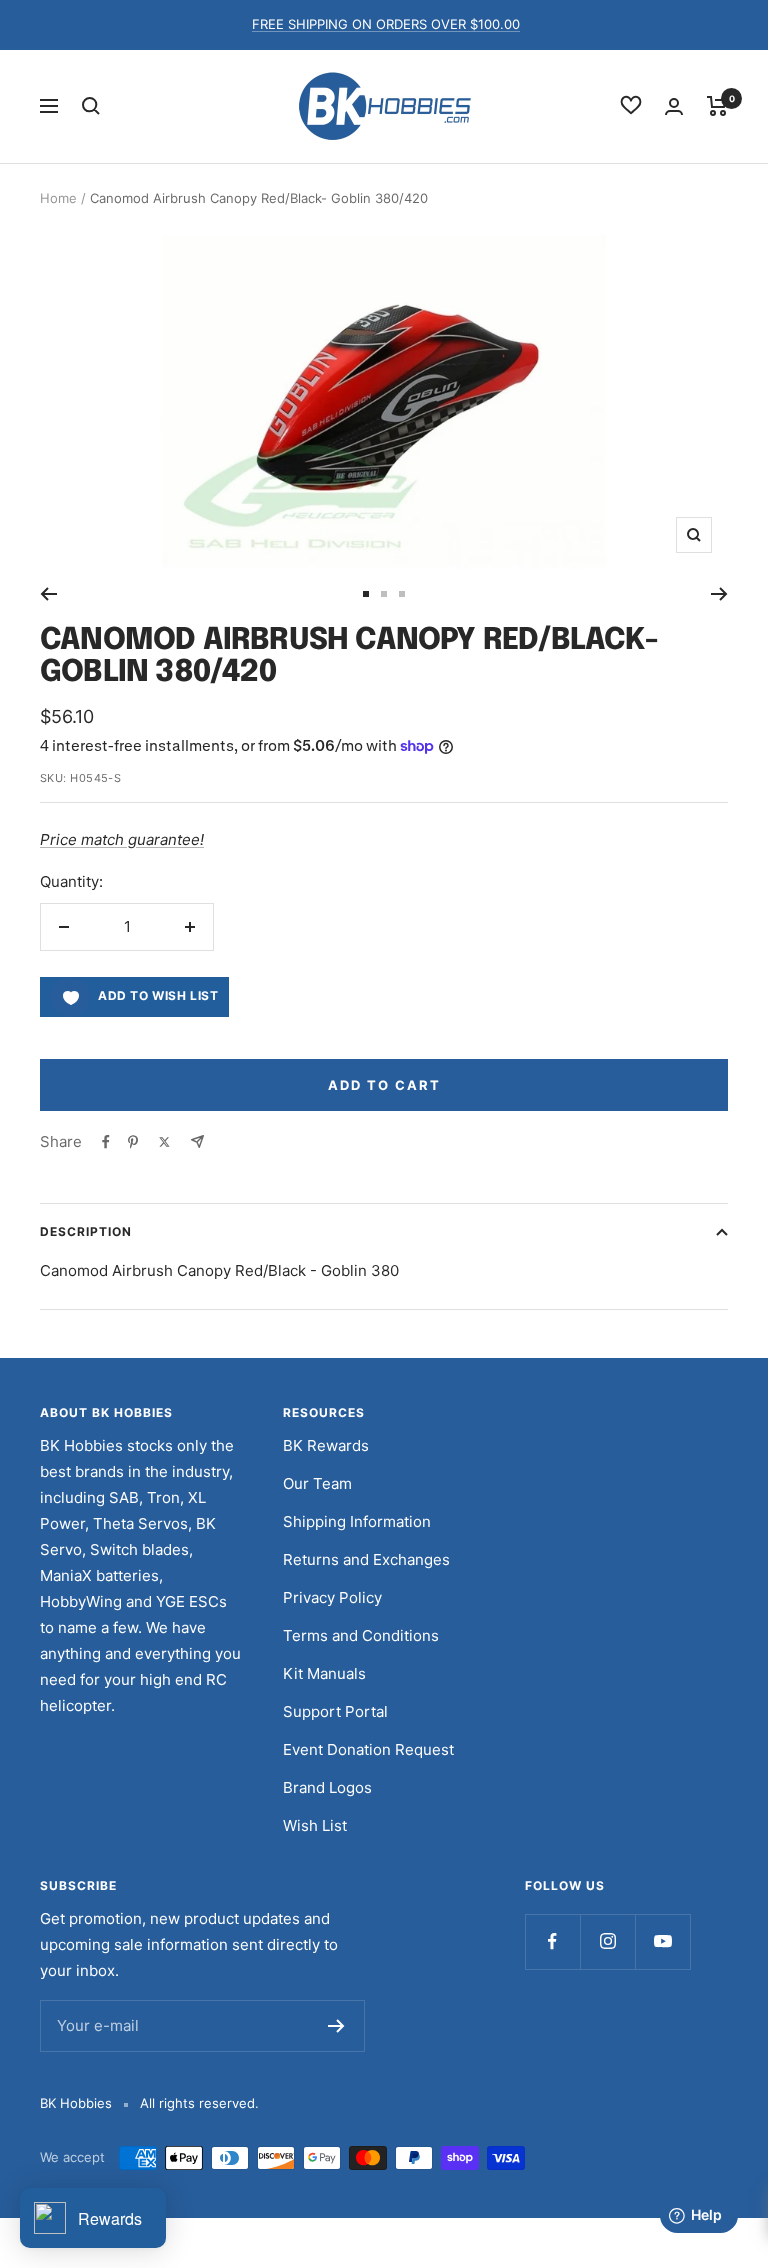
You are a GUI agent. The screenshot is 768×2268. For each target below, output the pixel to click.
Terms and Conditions (361, 1635)
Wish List (315, 1825)
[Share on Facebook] (106, 1142)
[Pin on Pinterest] (133, 1142)
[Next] (719, 594)
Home (58, 198)
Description (86, 1231)
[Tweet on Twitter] (164, 1142)
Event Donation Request (368, 1749)
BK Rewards (326, 1445)
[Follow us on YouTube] (662, 1941)
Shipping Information (357, 1521)
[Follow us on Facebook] (552, 1941)
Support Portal (335, 1711)
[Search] (91, 106)
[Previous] (48, 594)
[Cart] (717, 106)
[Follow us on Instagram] (607, 1941)
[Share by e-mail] (197, 1141)
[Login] (674, 106)
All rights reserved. (199, 2103)
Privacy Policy (332, 1597)
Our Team (317, 1483)
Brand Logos (327, 1787)
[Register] (336, 2026)
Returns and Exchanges (366, 1559)
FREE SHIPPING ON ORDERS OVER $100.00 (386, 24)
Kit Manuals (324, 1673)
